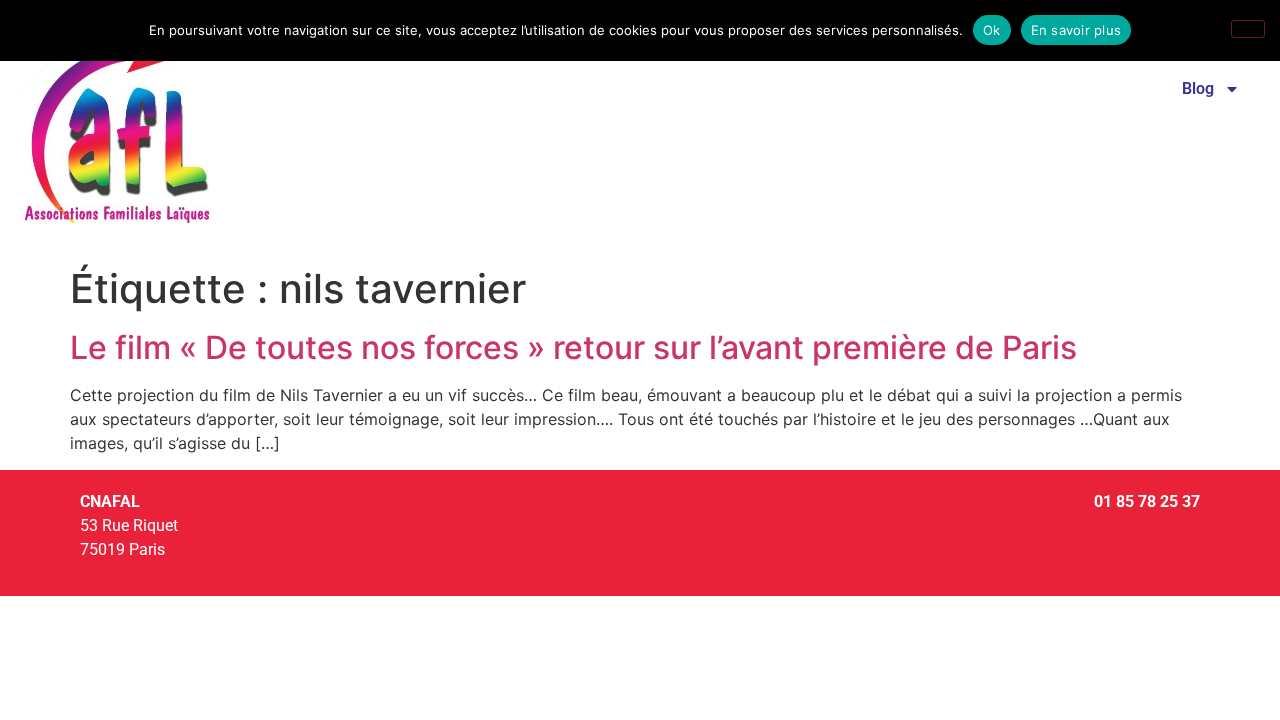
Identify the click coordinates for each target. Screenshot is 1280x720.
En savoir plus (1076, 30)
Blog (1198, 88)
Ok (992, 30)
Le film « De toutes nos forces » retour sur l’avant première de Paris (573, 347)
